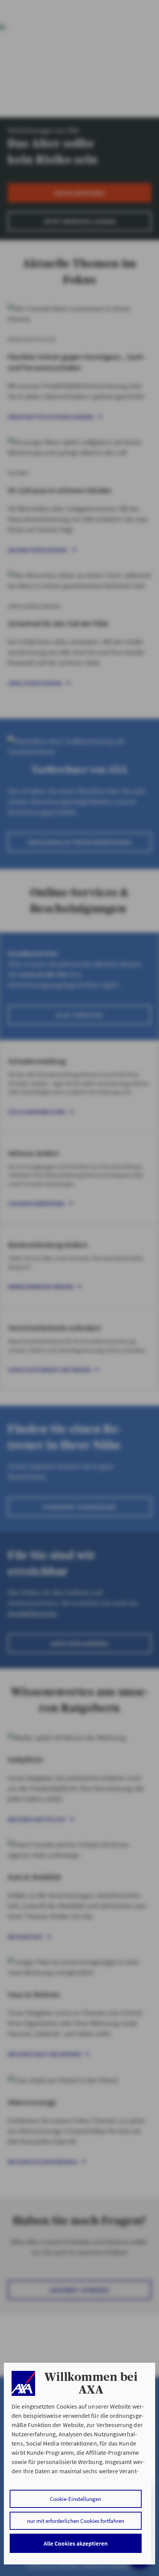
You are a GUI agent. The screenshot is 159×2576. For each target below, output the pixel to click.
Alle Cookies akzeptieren (76, 2543)
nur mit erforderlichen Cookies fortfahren (76, 2521)
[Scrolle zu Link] (23, 2383)
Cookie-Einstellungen (75, 2499)
